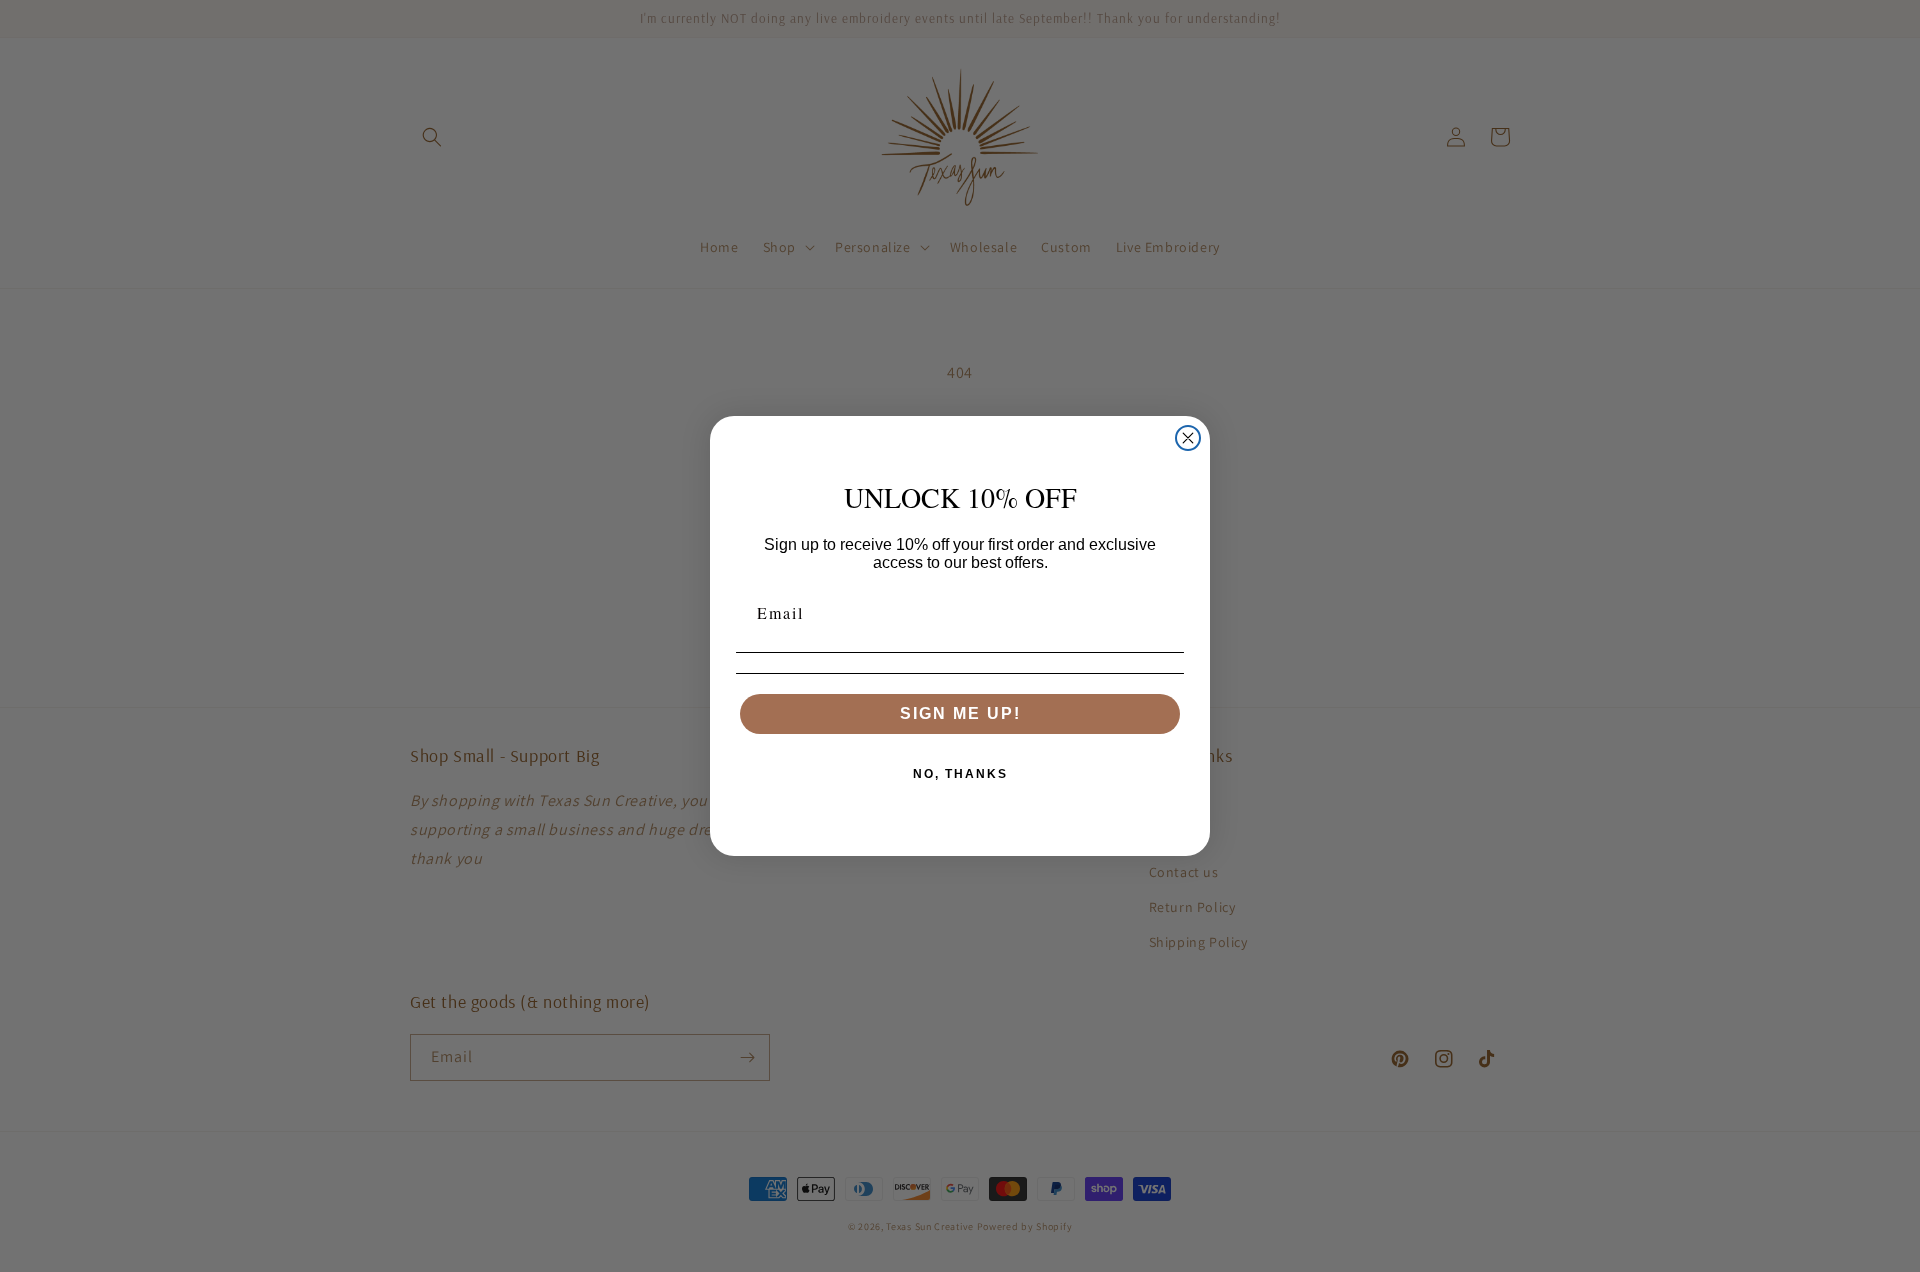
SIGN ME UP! (960, 713)
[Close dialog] (1188, 438)
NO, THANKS (960, 774)
